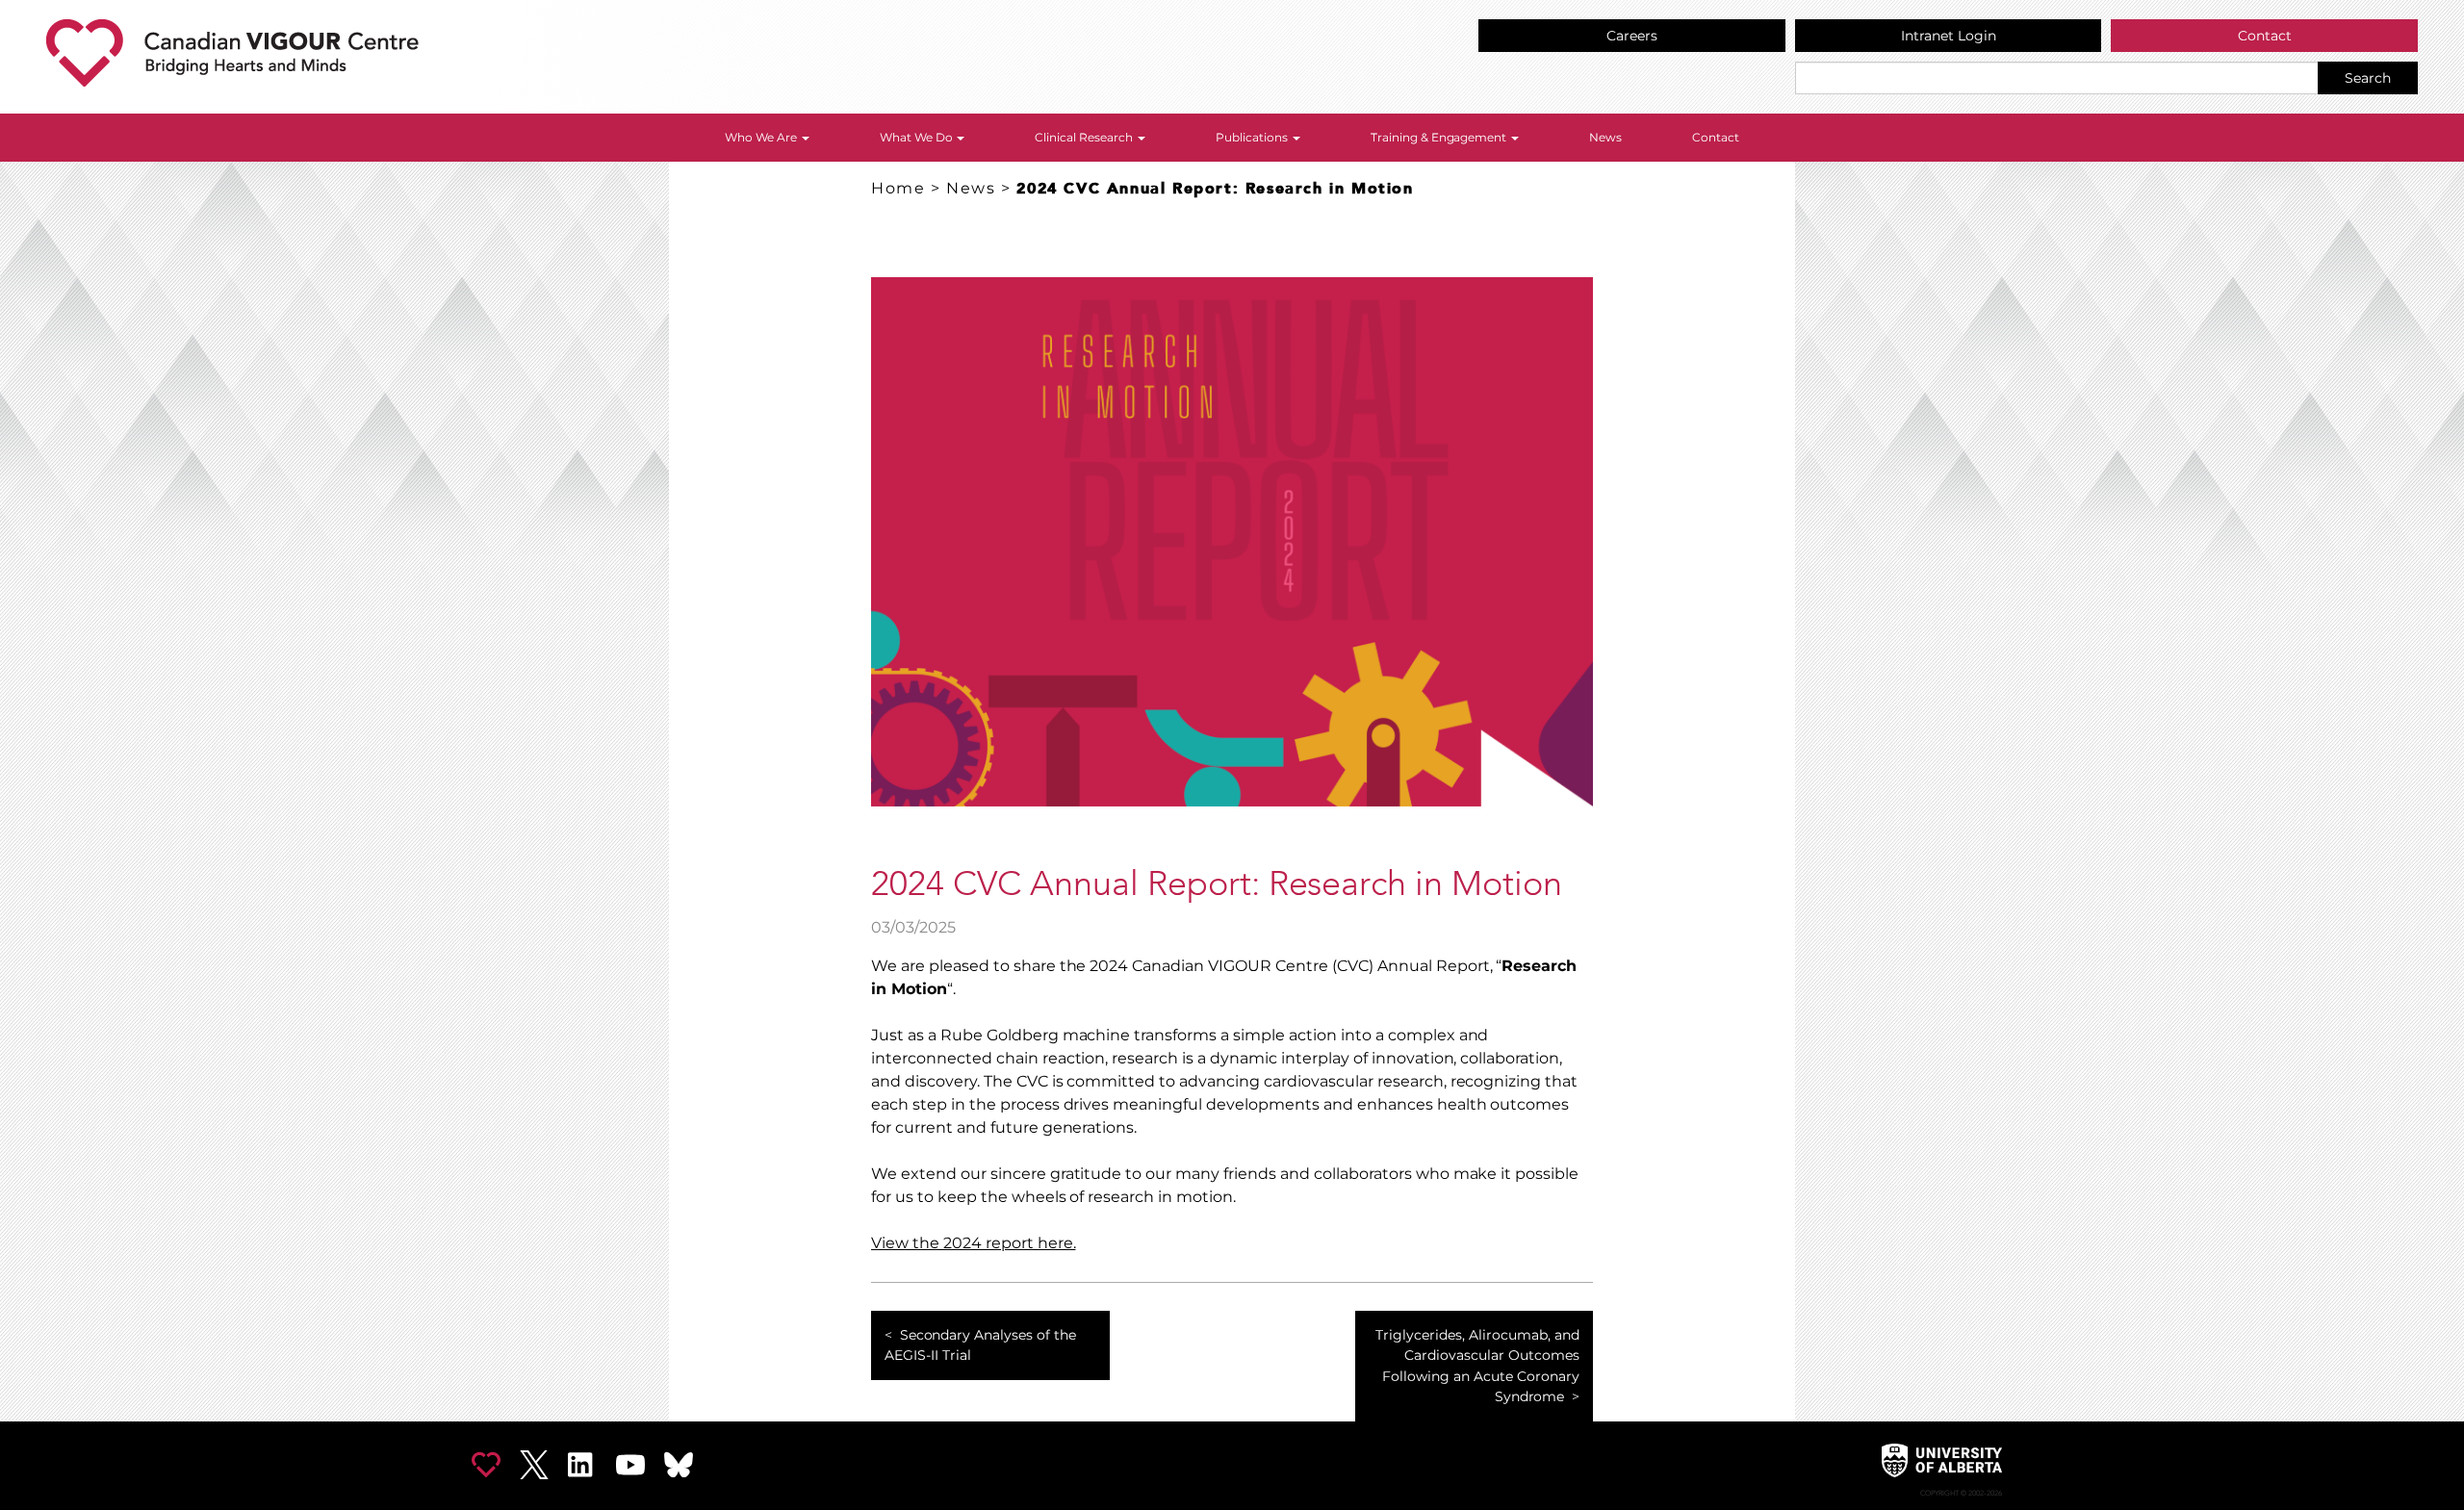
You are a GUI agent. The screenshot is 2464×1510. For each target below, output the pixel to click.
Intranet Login (1949, 36)
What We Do (918, 137)
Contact (2265, 36)
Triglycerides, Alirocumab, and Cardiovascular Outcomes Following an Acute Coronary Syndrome (1477, 1366)
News (1605, 137)
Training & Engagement (1440, 137)
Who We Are (762, 137)
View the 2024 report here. (973, 1243)
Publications (1253, 137)
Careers (1632, 36)
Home (898, 188)
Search (2368, 78)
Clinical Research (1085, 137)
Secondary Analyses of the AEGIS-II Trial (980, 1345)
